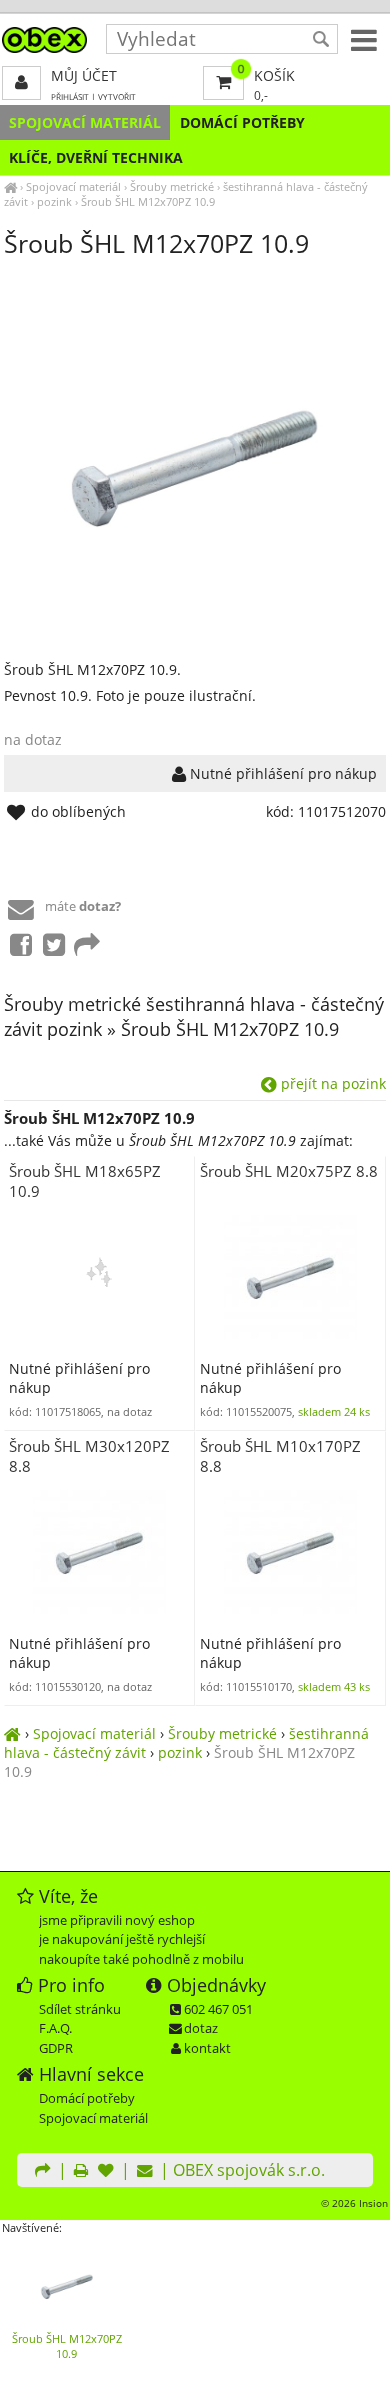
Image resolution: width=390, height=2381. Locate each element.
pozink (54, 201)
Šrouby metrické (172, 186)
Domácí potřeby (242, 122)
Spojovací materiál (85, 122)
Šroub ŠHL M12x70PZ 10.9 (148, 201)
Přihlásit (70, 96)
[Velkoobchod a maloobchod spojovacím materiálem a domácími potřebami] (10, 186)
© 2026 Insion (354, 2203)
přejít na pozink (331, 1083)
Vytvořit (117, 96)
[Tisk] (81, 2172)
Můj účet (84, 75)
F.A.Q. (55, 2028)
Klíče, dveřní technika (96, 157)
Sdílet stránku (80, 2009)
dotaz (201, 2028)
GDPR (56, 2048)
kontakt (207, 2048)
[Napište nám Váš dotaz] (145, 2172)
